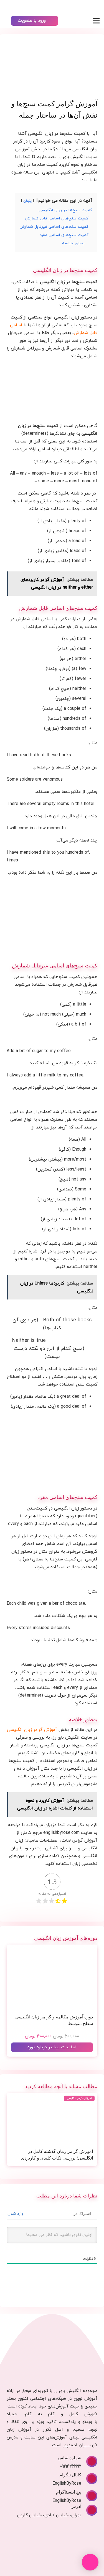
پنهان (27, 201)
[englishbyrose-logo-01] (81, 7)
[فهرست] (96, 21)
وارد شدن (16, 2214)
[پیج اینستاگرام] (89, 2496)
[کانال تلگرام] (89, 2479)
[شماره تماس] (89, 2461)
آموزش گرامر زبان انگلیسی (32, 1730)
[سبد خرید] (7, 7)
